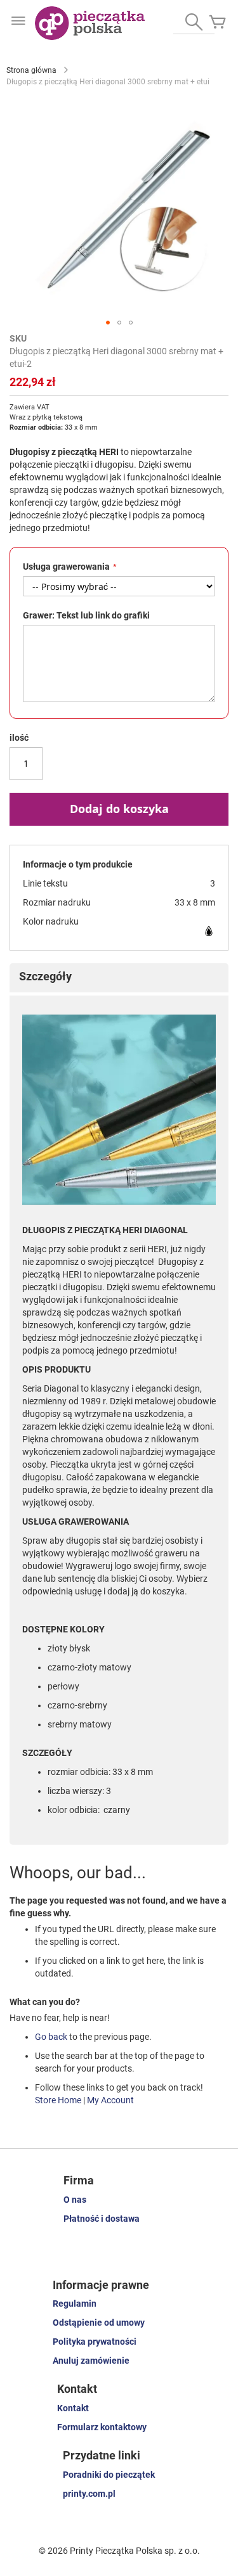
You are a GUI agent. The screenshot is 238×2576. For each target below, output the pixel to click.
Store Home (58, 2100)
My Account (110, 2100)
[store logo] (90, 23)
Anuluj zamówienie (91, 2361)
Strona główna (31, 70)
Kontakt (73, 2408)
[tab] (119, 978)
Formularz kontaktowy (102, 2427)
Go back (51, 2037)
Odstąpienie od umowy (99, 2323)
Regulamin (75, 2304)
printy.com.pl (89, 2494)
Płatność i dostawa (102, 2219)
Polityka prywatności (95, 2342)
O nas (75, 2200)
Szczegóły (45, 976)
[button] (108, 323)
